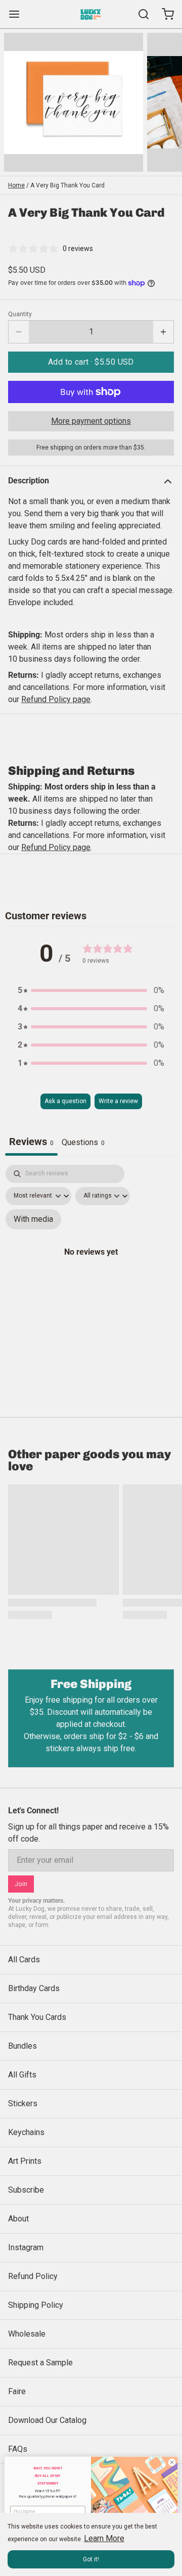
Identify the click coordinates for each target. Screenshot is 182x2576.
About (18, 2219)
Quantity (20, 314)
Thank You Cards (37, 2017)
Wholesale (27, 2334)
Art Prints (25, 2161)
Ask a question (65, 1101)
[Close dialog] (172, 2462)
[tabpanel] (91, 1263)
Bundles (22, 2046)
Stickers (23, 2103)
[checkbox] (33, 1219)
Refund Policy (33, 2276)
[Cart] (164, 14)
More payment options (91, 421)
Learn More (104, 2538)
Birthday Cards (34, 1988)
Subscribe (26, 2190)
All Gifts (22, 2075)
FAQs (18, 2449)
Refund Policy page (56, 847)
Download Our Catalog (47, 2420)
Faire (17, 2391)
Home (16, 185)
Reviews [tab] (31, 1142)
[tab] (83, 1144)
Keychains (26, 2132)
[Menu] (18, 14)
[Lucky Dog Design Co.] (91, 14)
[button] (91, 362)
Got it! (91, 2559)
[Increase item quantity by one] (163, 332)
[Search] (140, 14)
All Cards (24, 1960)
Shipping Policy (36, 2305)
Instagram (26, 2247)
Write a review (118, 1101)
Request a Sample (40, 2363)
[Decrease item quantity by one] (19, 332)
